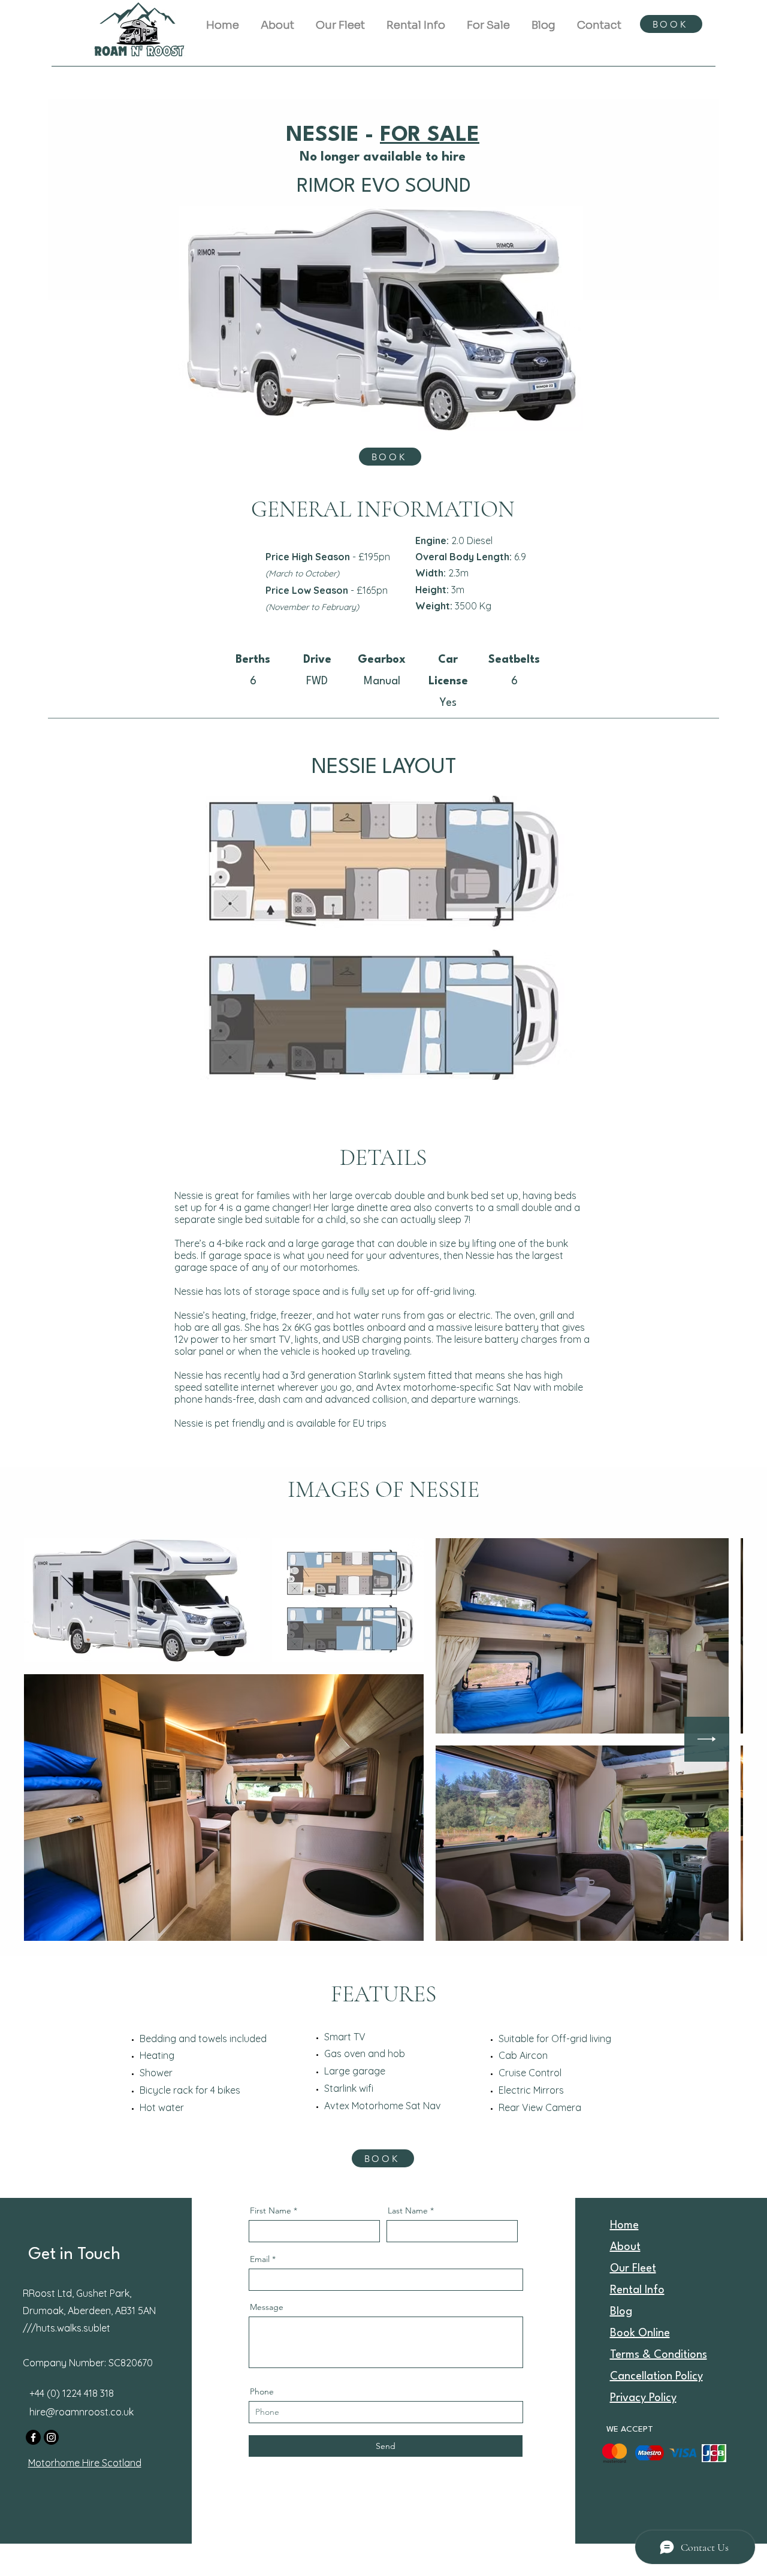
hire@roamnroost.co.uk (81, 2412)
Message (267, 2307)
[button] (416, 20)
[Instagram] (51, 2437)
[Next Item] (707, 1739)
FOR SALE (430, 135)
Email (260, 2259)
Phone (262, 2391)
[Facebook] (33, 2437)
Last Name (408, 2210)
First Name (271, 2210)
